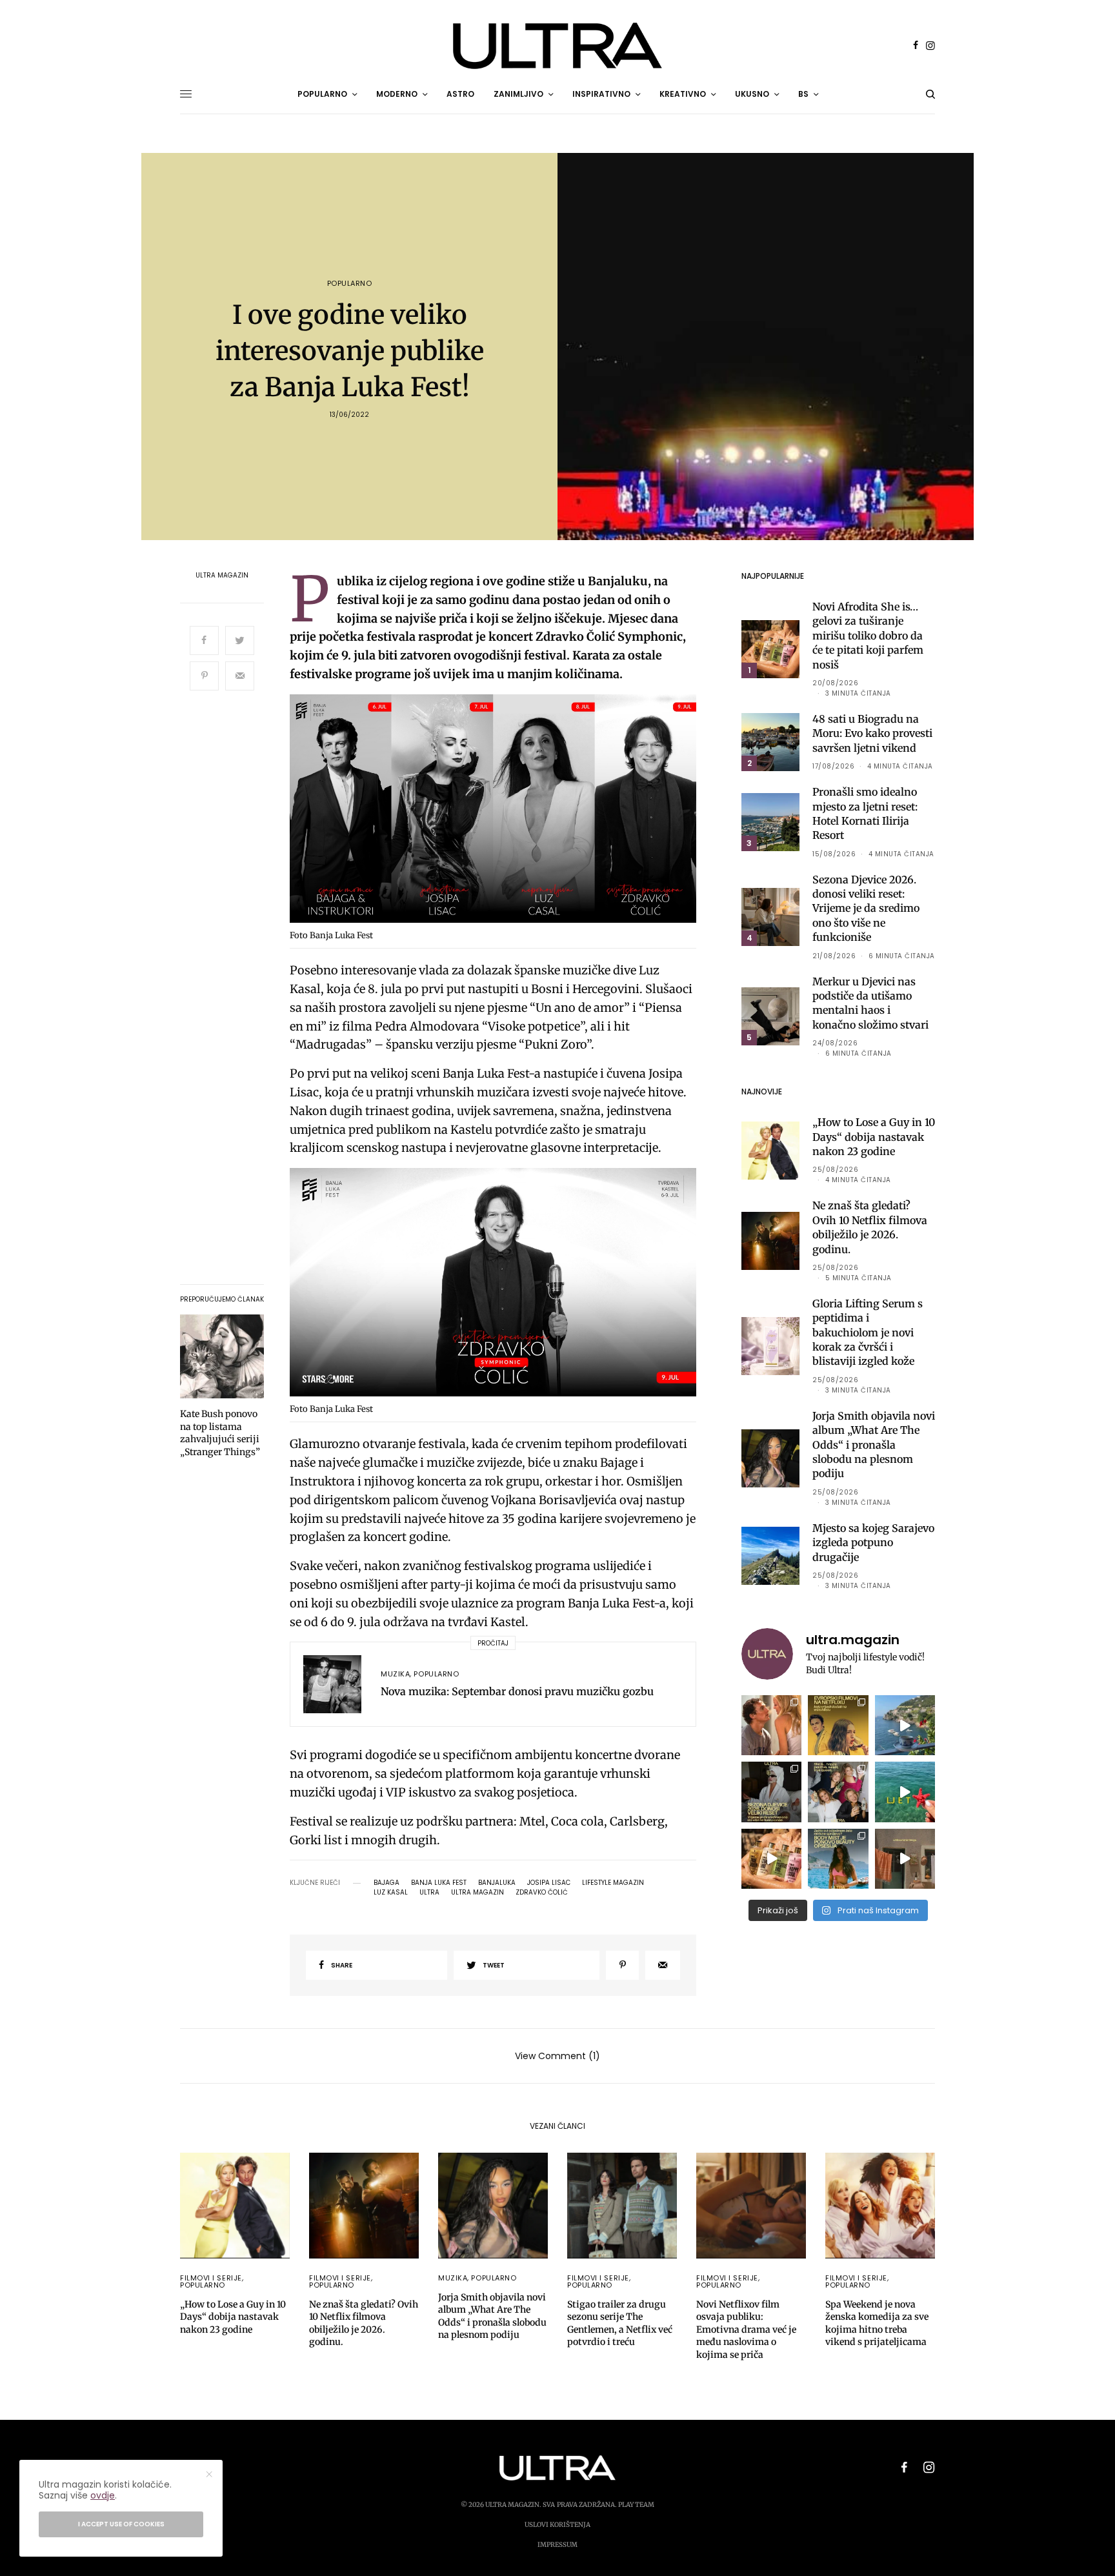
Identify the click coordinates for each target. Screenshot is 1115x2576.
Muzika (395, 1674)
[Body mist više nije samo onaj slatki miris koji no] (838, 1859)
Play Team (636, 2505)
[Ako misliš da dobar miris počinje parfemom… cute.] (771, 1859)
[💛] (905, 1725)
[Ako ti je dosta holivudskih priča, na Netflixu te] (838, 1725)
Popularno (350, 284)
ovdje (103, 2495)
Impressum (557, 2545)
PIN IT (500, 811)
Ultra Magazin (222, 576)
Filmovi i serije (211, 2278)
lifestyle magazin (613, 1883)
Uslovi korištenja (557, 2525)
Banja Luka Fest (439, 1883)
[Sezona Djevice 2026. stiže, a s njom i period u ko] (771, 1792)
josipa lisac (549, 1883)
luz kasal (391, 1893)
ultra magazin (477, 1893)
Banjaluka (497, 1883)
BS (803, 94)
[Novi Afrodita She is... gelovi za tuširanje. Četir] (838, 1792)
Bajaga (387, 1883)
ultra (429, 1893)
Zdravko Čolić (542, 1893)
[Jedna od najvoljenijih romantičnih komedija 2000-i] (771, 1725)
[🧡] (905, 1859)
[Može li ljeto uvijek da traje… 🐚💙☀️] (905, 1792)
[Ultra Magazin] (557, 46)
